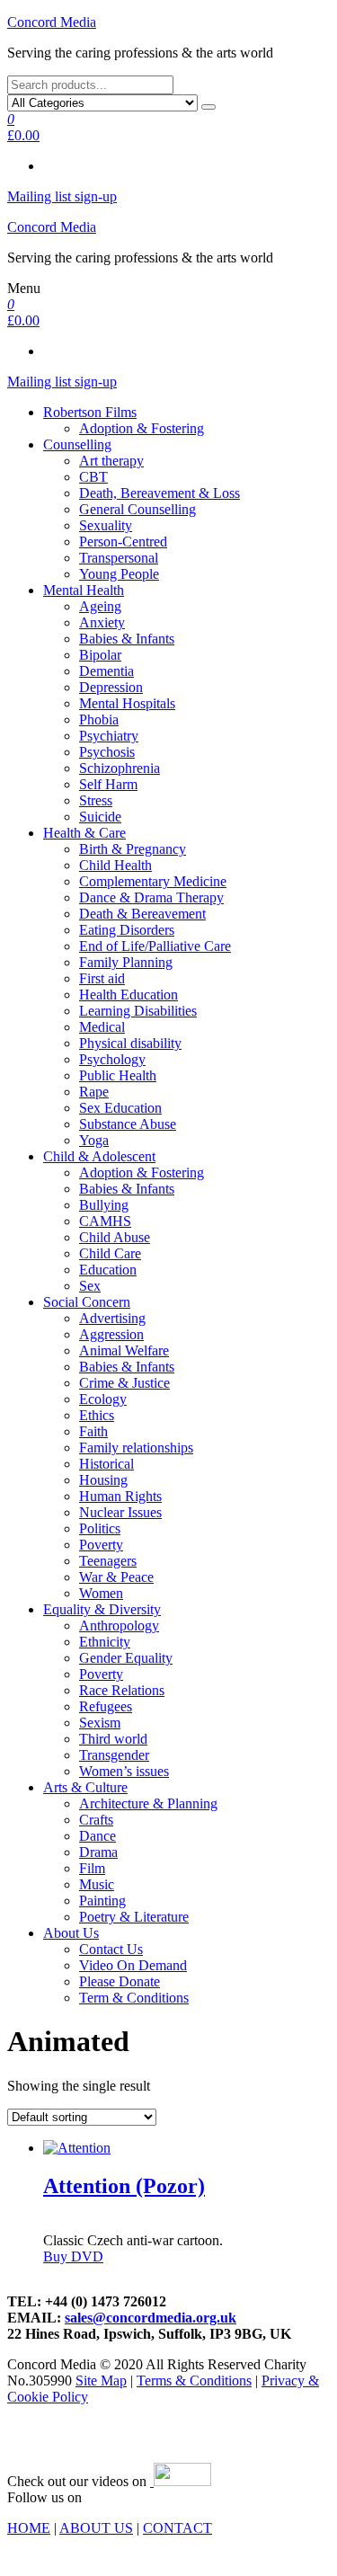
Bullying (104, 1205)
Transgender (114, 1755)
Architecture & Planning (148, 1803)
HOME (29, 2528)
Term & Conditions (134, 1998)
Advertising (112, 1318)
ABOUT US (96, 2528)
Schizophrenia (120, 768)
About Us (71, 1933)
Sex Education (120, 1108)
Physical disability (130, 1043)
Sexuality (106, 525)
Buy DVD (73, 2256)
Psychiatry (109, 736)
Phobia (99, 720)
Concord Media (52, 22)
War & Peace (116, 1577)
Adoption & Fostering (142, 428)
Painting (102, 1901)
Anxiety (102, 622)
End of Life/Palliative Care (155, 946)
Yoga (94, 1140)
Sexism (100, 1723)
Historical (106, 1464)
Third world (113, 1739)
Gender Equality (126, 1658)
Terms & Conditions (194, 2381)
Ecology (103, 1399)
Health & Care (84, 833)
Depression (111, 687)
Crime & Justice (124, 1383)
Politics (100, 1528)
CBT (93, 477)
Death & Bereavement (142, 914)
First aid (102, 978)
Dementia (106, 671)
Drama (98, 1852)
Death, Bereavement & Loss (160, 493)
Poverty (101, 1545)
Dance (98, 1836)
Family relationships (136, 1448)
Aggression (111, 1334)
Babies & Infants (127, 639)
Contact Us (111, 1949)
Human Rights (120, 1496)
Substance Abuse (128, 1124)
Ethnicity (105, 1642)
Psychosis (107, 752)
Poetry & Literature (134, 1917)
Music (97, 1884)
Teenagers (108, 1561)
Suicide (100, 817)
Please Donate (120, 1981)
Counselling (77, 444)
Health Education (129, 995)
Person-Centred (123, 542)
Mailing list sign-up (62, 196)
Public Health (118, 1075)
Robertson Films (90, 412)
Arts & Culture (85, 1787)
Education (108, 1270)
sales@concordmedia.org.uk (151, 2318)
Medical (102, 1027)
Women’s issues (124, 1771)
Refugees (106, 1706)
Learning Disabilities (138, 1011)
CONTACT (177, 2528)
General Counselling (137, 509)
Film (92, 1868)
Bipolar (100, 655)
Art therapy (111, 461)
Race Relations (122, 1690)
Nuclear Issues (120, 1512)
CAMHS (105, 1221)
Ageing (100, 606)
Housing (103, 1480)
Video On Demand (133, 1965)
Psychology (112, 1059)
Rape (94, 1092)
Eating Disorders (127, 930)
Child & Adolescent (99, 1156)
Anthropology (119, 1626)
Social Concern (87, 1302)
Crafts (96, 1820)
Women (101, 1593)
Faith (93, 1431)
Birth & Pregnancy (133, 849)
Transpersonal (119, 558)
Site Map (101, 2381)
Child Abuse (115, 1237)
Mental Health (84, 590)
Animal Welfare (124, 1350)
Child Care (110, 1253)
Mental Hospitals (127, 703)
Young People (119, 574)
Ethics (97, 1415)
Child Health (115, 865)
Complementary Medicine (153, 881)
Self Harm (108, 784)
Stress (96, 800)
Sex (90, 1286)
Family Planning (126, 962)
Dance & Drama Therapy (151, 897)
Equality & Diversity (102, 1609)
